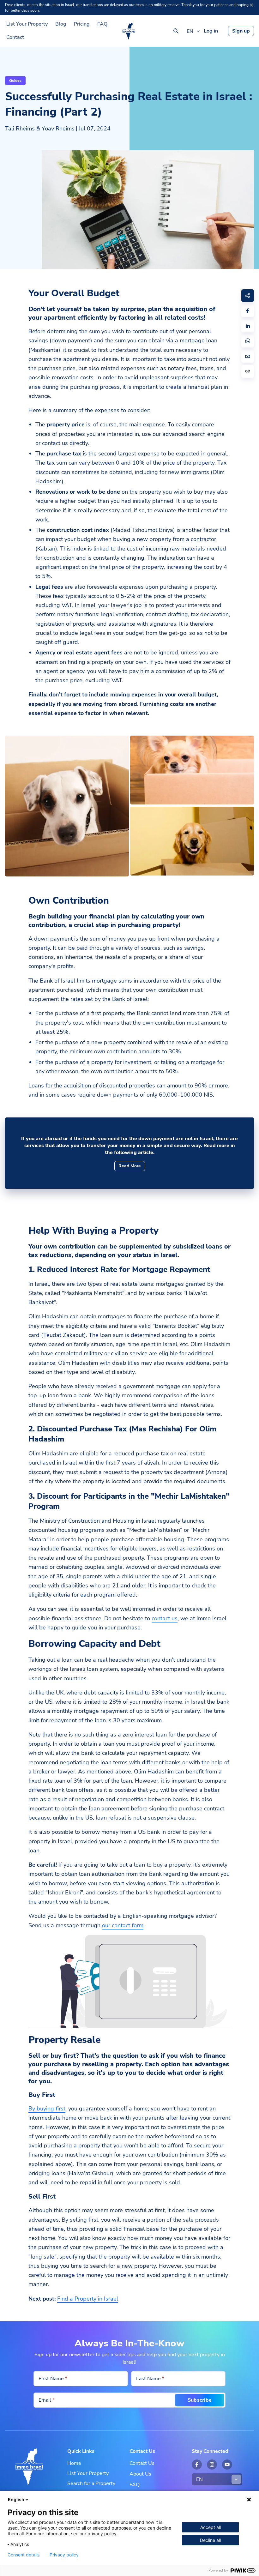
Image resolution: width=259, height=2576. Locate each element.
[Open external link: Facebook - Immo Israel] (197, 2465)
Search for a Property (91, 2483)
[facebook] (248, 311)
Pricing (82, 24)
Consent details (24, 2555)
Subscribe (200, 2400)
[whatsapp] (248, 341)
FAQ (102, 24)
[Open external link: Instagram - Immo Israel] (212, 2465)
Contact (15, 37)
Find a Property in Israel (88, 2299)
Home (74, 2463)
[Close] (251, 5)
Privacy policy (64, 2555)
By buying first (47, 2109)
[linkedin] (248, 326)
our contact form (123, 1925)
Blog (61, 24)
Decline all (210, 2540)
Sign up (241, 31)
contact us (165, 1618)
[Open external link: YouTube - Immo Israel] (227, 2465)
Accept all (211, 2527)
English (16, 2499)
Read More (130, 1166)
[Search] (176, 31)
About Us (140, 2474)
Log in (211, 31)
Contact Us (142, 2463)
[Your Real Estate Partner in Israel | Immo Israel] (129, 31)
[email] (248, 356)
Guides (15, 81)
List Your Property (27, 24)
